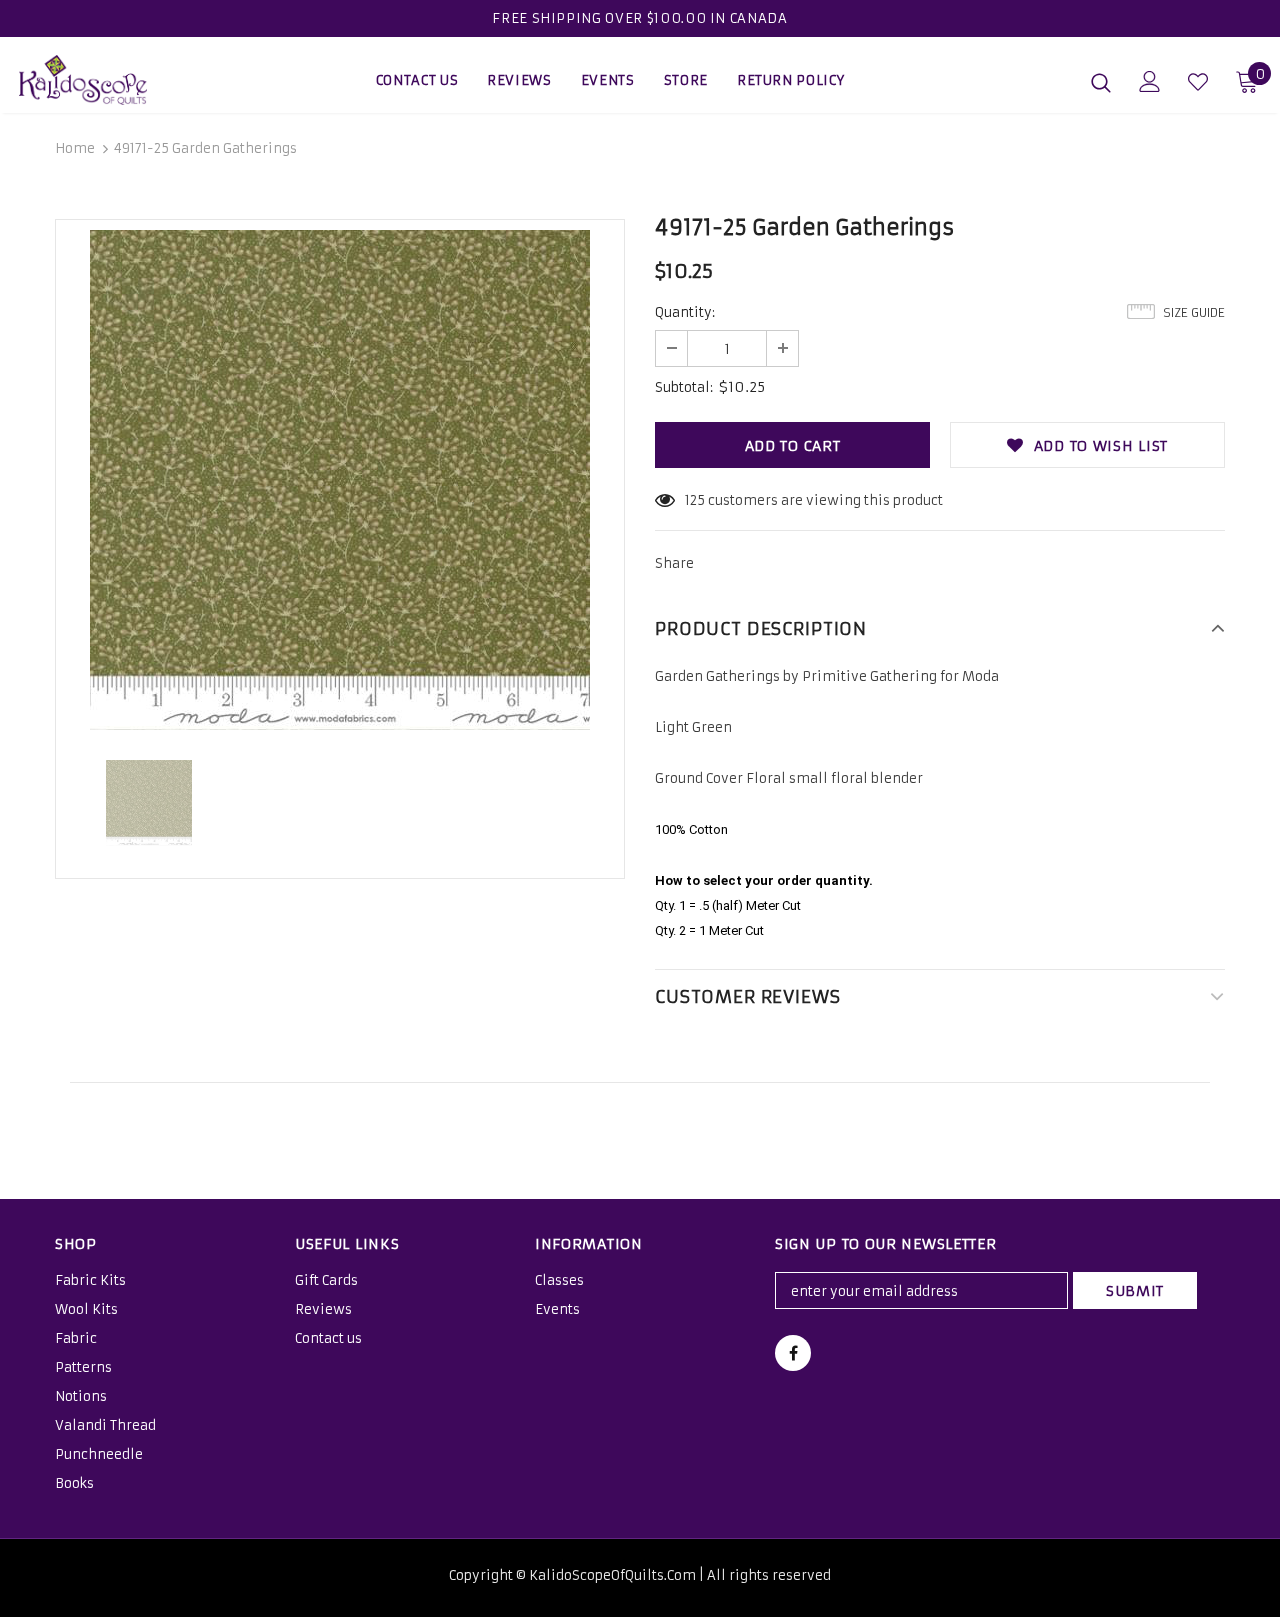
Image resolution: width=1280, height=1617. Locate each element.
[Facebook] (793, 1353)
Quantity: (685, 312)
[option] (340, 480)
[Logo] (89, 80)
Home (75, 148)
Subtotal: (684, 387)
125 (695, 500)
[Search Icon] (1101, 82)
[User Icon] (1150, 81)
